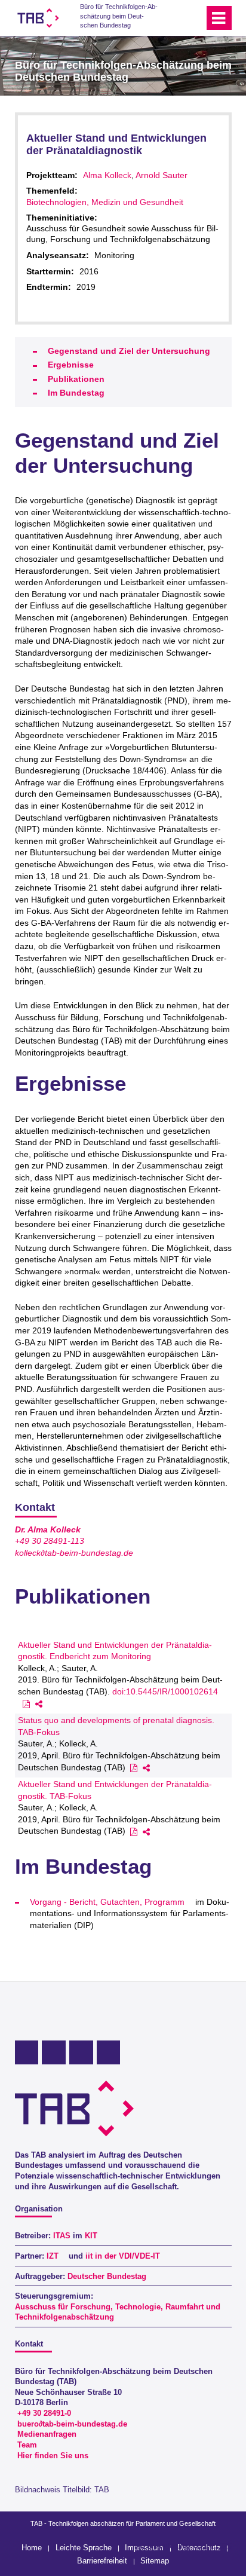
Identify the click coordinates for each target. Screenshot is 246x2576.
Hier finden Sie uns (53, 2456)
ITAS (62, 2236)
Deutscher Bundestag (107, 2277)
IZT (53, 2256)
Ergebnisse (71, 365)
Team (27, 2445)
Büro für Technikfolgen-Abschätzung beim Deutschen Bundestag (119, 16)
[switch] (173, 18)
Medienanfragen (47, 2434)
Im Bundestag (76, 393)
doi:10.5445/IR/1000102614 (165, 1691)
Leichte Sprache (84, 2548)
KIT (91, 2236)
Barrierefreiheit (102, 2561)
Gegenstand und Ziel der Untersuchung (129, 351)
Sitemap (155, 2561)
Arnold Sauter (162, 175)
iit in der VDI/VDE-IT (123, 2256)
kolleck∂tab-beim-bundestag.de (74, 1553)
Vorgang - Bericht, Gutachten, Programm (107, 1902)
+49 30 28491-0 (44, 2413)
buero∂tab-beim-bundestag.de (72, 2424)
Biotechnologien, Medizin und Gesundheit (105, 202)
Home (32, 2548)
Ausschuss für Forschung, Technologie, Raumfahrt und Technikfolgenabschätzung (118, 2312)
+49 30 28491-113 (50, 1541)
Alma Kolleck (107, 175)
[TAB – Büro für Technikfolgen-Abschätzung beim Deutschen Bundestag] (38, 18)
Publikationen (76, 379)
